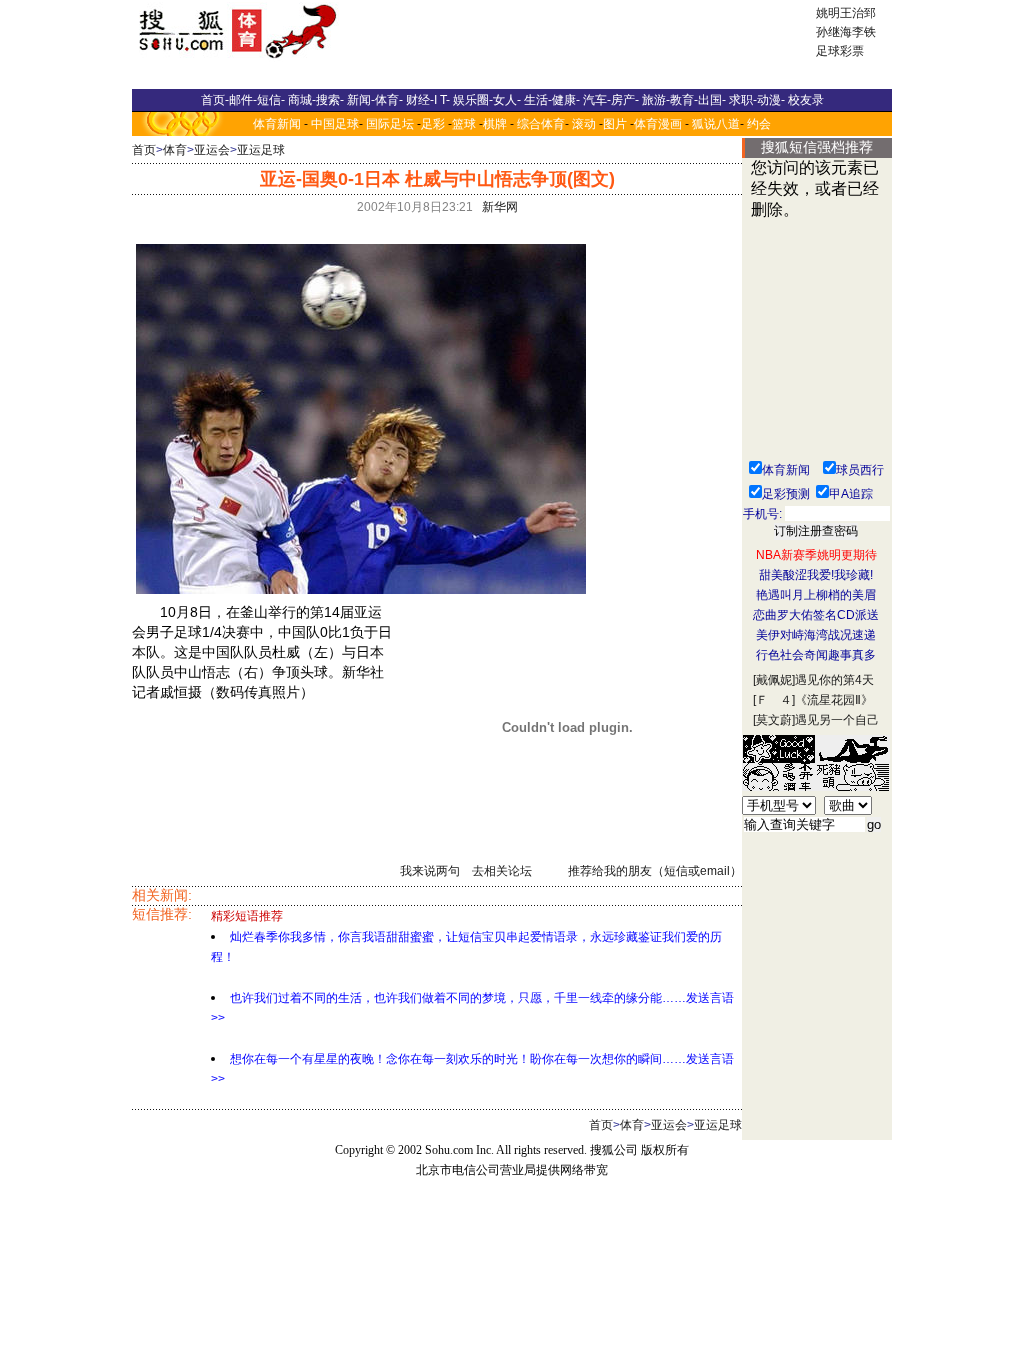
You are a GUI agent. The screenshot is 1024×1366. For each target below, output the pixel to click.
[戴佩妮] (774, 680)
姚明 (828, 13)
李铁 (864, 32)
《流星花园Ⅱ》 (834, 700)
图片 (615, 124)
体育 (175, 150)
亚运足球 (261, 150)
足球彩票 (840, 51)
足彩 (433, 124)
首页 (144, 150)
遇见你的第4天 (834, 680)
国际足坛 (390, 124)
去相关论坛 (502, 871)
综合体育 (541, 124)
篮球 (464, 124)
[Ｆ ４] (774, 700)
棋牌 (495, 124)
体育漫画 (658, 124)
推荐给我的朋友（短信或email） (655, 871)
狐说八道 (716, 124)
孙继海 (834, 32)
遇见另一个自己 (837, 720)
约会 (759, 124)
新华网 (500, 207)
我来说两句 (430, 871)
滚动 (584, 124)
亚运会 (212, 150)
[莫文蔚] (774, 720)
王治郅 (858, 13)
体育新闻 (277, 124)
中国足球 (335, 124)
